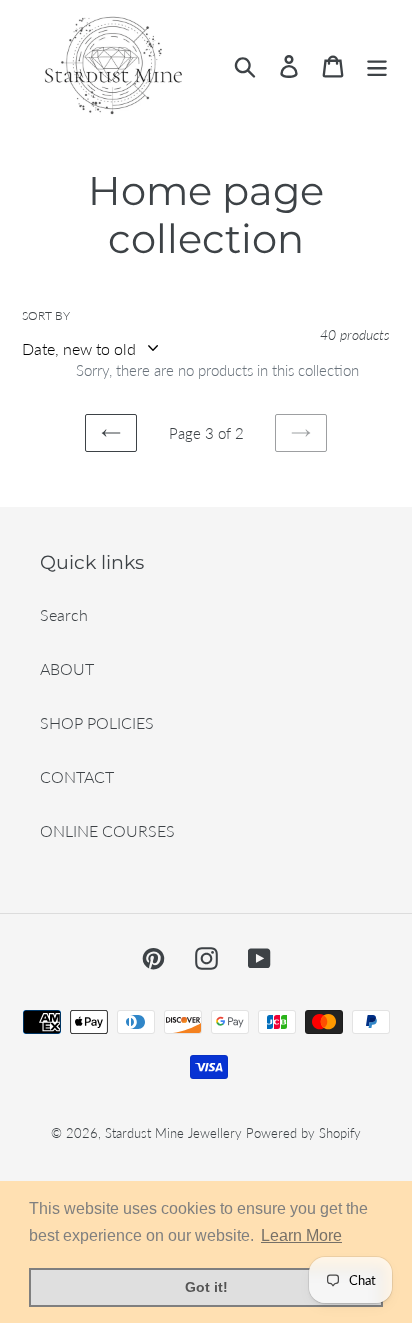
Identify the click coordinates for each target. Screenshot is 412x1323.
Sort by (46, 315)
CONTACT (77, 776)
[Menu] (377, 66)
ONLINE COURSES (107, 830)
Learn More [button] (301, 1235)
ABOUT (67, 668)
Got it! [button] (206, 1287)
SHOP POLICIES (97, 722)
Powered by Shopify (303, 1133)
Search (64, 614)
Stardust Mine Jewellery (173, 1133)
